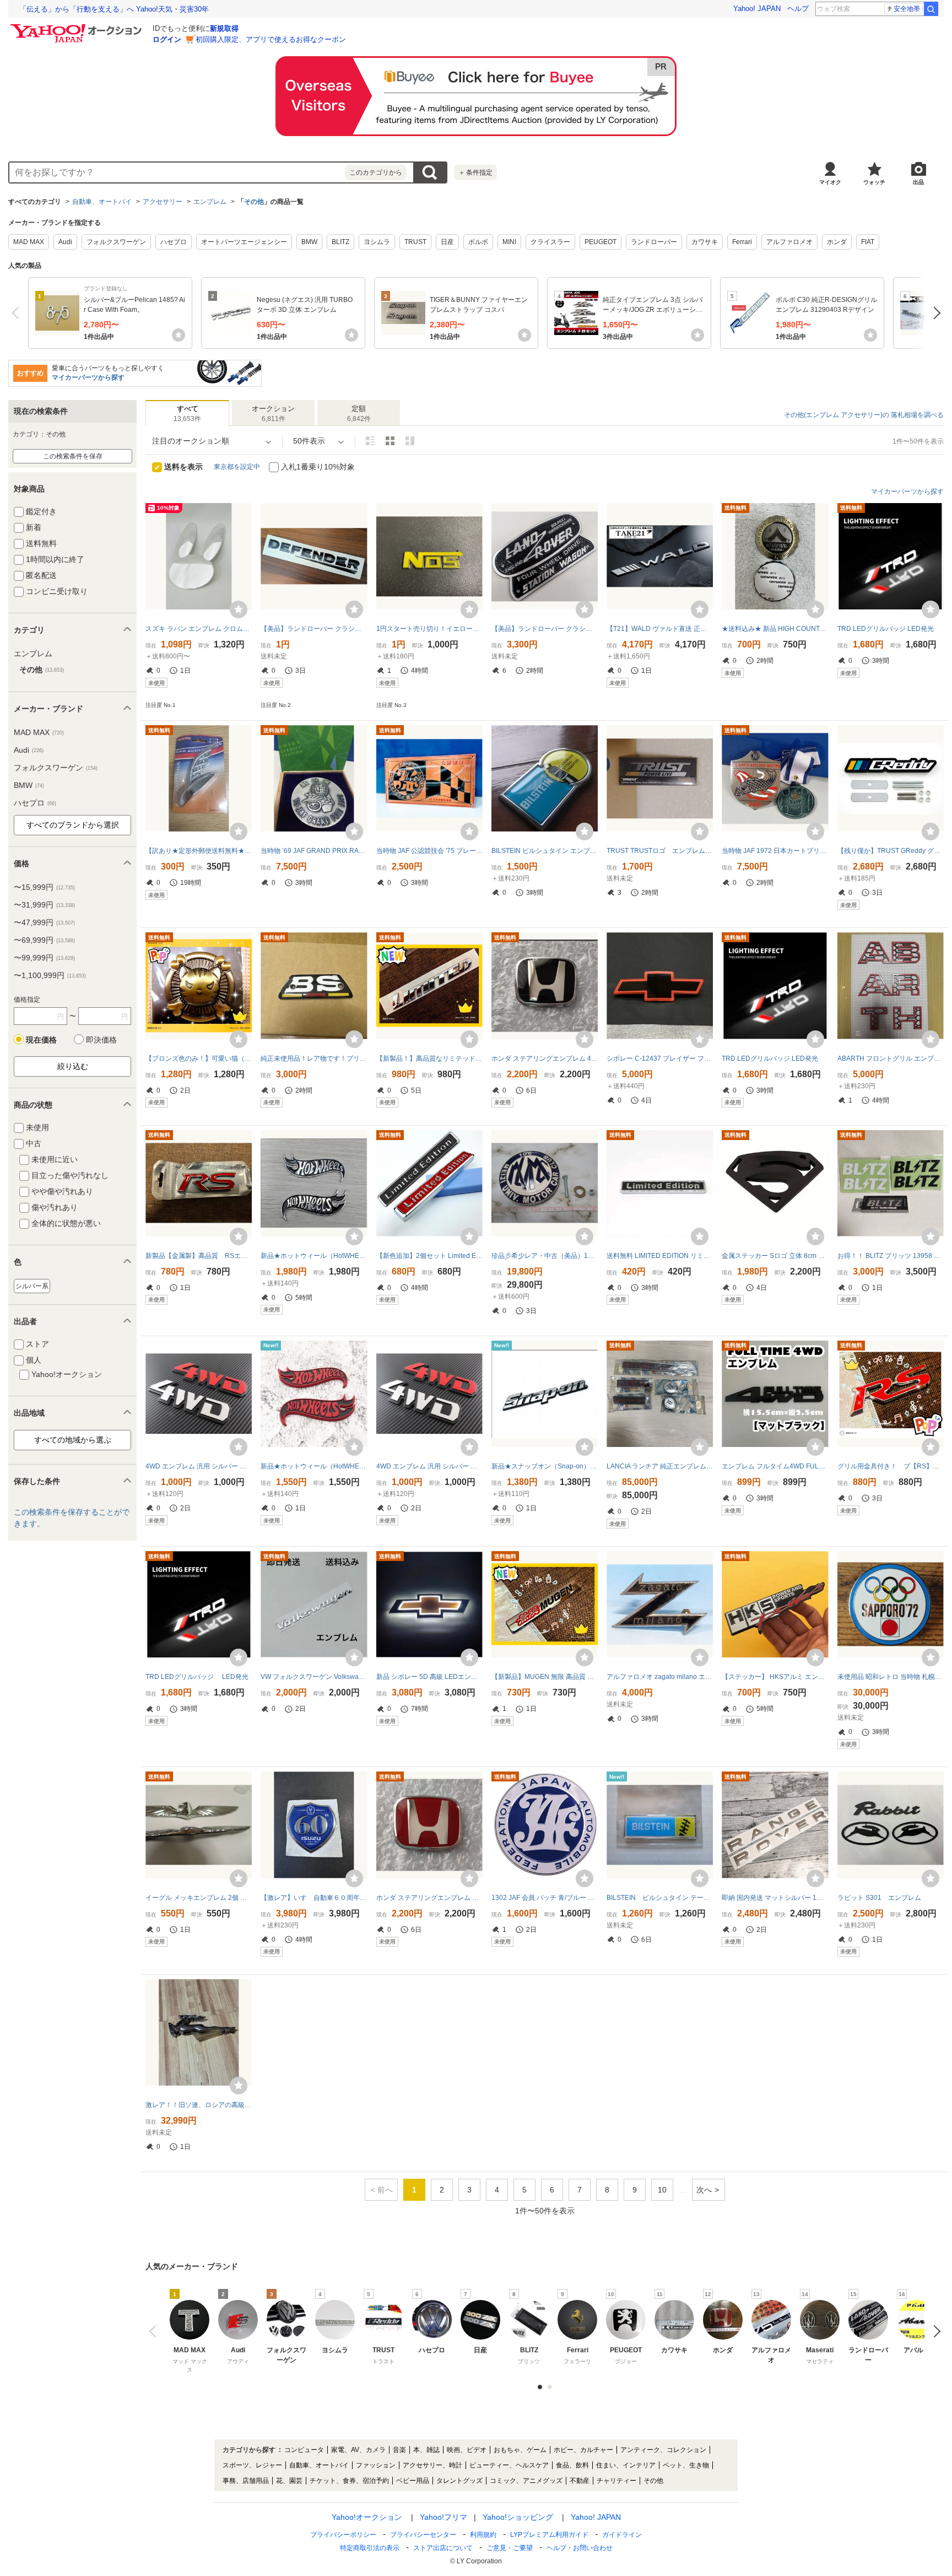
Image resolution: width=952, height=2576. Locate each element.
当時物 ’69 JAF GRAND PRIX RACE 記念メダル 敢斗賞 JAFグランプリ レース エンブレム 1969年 (314, 851)
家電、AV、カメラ (358, 2450)
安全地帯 (907, 9)
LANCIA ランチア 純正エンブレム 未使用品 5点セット (660, 1466)
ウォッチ (874, 182)
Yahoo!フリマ (443, 2517)
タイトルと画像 (370, 441)
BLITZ (340, 242)
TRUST (415, 242)
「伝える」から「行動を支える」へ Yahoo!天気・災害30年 (114, 9)
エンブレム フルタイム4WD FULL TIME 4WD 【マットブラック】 (775, 1466)
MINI (509, 242)
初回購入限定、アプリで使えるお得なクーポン (271, 39)
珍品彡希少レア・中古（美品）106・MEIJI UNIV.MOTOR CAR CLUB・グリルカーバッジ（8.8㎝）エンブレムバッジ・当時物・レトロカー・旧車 (545, 1256)
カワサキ (705, 242)
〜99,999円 (44, 958)
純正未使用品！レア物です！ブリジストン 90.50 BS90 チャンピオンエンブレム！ (314, 1059)
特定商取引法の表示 (370, 2548)
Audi (65, 242)
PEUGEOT (601, 242)
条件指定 (475, 172)
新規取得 (224, 28)
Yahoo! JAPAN (757, 9)
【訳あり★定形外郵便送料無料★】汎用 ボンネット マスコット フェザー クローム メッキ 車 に (199, 851)
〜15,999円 (44, 887)
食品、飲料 (572, 2465)
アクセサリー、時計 (432, 2465)
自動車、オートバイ (102, 202)
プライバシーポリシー (343, 2535)
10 (662, 2190)
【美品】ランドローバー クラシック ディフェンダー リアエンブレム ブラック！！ (314, 629)
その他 (254, 202)
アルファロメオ (789, 242)
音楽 (399, 2450)
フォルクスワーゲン (116, 242)
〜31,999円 (44, 905)
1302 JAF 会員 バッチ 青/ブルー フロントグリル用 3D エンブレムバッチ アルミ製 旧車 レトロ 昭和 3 (545, 1898)
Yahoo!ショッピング (518, 2517)
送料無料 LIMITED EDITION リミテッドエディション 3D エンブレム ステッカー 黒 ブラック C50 (660, 1256)
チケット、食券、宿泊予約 (349, 2481)
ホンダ (837, 242)
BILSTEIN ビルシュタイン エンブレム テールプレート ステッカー (545, 851)
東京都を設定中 (237, 467)
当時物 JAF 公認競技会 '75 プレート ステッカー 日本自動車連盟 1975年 (429, 851)
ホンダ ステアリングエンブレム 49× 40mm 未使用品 (545, 1059)
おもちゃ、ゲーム (520, 2450)
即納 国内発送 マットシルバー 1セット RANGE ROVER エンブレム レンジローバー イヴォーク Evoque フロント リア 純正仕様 (775, 1898)
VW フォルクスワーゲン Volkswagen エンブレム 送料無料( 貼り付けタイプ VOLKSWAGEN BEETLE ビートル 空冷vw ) (314, 1677)
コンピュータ (304, 2450)
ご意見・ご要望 (510, 2548)
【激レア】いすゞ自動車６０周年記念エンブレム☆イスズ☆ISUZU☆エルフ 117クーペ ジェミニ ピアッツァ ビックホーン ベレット (314, 1898)
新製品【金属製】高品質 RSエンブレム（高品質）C (199, 1256)
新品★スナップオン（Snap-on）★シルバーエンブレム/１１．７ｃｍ (545, 1466)
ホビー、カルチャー (583, 2450)
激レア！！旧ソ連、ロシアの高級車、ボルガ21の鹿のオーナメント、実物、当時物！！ (199, 2105)
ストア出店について (443, 2548)
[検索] (931, 9)
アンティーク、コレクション (663, 2450)
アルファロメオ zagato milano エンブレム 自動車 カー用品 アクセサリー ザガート (660, 1677)
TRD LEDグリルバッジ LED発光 (886, 629)
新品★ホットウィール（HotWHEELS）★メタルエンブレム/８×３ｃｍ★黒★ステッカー (314, 1256)
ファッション (376, 2465)
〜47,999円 (44, 922)
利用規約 (483, 2535)
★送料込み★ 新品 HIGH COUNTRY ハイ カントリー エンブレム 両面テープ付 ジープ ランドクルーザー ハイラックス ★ (775, 629)
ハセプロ (174, 242)
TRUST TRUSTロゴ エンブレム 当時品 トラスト (660, 851)
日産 (447, 242)
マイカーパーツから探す (88, 377)
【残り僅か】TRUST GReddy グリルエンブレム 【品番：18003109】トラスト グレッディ (891, 851)
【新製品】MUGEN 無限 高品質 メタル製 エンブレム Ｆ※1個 (545, 1677)
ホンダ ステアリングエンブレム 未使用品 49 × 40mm (429, 1898)
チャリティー (616, 2481)
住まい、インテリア (626, 2465)
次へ (934, 313)
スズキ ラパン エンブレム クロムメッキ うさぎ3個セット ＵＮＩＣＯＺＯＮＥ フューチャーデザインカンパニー (199, 629)
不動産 (580, 2481)
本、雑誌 (426, 2450)
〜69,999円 (44, 940)
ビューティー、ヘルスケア (509, 2465)
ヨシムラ (377, 242)
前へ (18, 313)
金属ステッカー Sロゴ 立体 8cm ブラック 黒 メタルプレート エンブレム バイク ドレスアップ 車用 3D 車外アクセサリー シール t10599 (775, 1256)
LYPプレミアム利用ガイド (549, 2535)
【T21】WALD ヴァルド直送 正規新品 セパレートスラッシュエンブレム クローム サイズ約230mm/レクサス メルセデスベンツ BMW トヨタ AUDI (660, 629)
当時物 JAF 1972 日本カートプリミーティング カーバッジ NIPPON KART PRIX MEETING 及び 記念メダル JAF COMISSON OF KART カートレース (775, 851)
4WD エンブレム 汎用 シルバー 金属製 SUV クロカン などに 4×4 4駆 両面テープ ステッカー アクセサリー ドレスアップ (199, 1466)
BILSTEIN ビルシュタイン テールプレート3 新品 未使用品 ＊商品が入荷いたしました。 (660, 1898)
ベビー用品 (413, 2481)
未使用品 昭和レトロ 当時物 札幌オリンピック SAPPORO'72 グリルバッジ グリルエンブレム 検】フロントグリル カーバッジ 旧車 (891, 1677)
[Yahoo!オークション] (78, 27)
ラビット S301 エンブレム (879, 1898)
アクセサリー (163, 202)
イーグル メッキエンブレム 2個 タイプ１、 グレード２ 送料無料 (199, 1898)
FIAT (868, 242)
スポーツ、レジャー (252, 2465)
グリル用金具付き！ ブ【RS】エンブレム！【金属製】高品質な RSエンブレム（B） (891, 1466)
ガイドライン (622, 2535)
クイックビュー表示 (410, 441)
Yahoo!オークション (367, 2517)
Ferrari (742, 242)
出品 (918, 182)
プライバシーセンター (423, 2535)
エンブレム (210, 202)
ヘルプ (798, 9)
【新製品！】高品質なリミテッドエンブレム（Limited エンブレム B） (429, 1059)
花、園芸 (289, 2481)
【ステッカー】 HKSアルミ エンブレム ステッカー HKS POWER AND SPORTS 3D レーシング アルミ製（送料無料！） (775, 1677)
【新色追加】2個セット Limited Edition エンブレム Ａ (429, 1256)
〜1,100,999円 (50, 975)
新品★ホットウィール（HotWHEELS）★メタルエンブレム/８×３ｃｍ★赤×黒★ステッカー (314, 1466)
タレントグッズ (459, 2481)
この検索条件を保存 (73, 456)
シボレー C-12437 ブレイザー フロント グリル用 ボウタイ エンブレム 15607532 (660, 1059)
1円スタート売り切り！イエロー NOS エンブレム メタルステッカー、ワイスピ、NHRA (429, 629)
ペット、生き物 (686, 2465)
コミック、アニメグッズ (526, 2481)
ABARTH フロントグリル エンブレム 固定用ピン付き (891, 1059)
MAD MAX (29, 242)
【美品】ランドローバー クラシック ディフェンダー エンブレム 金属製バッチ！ (545, 629)
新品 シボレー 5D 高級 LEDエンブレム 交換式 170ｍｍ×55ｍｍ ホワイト (429, 1677)
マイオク (830, 182)
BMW (309, 242)
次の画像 (934, 2331)
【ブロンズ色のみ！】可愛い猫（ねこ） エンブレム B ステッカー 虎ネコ (199, 1059)
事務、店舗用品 (246, 2481)
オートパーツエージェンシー (244, 242)
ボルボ (478, 242)
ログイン (167, 39)
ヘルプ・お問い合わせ (580, 2548)
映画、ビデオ (467, 2450)
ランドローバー (654, 242)
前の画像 (155, 2331)
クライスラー (550, 242)
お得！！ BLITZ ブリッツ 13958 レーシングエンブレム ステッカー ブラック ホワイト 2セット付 (891, 1256)
